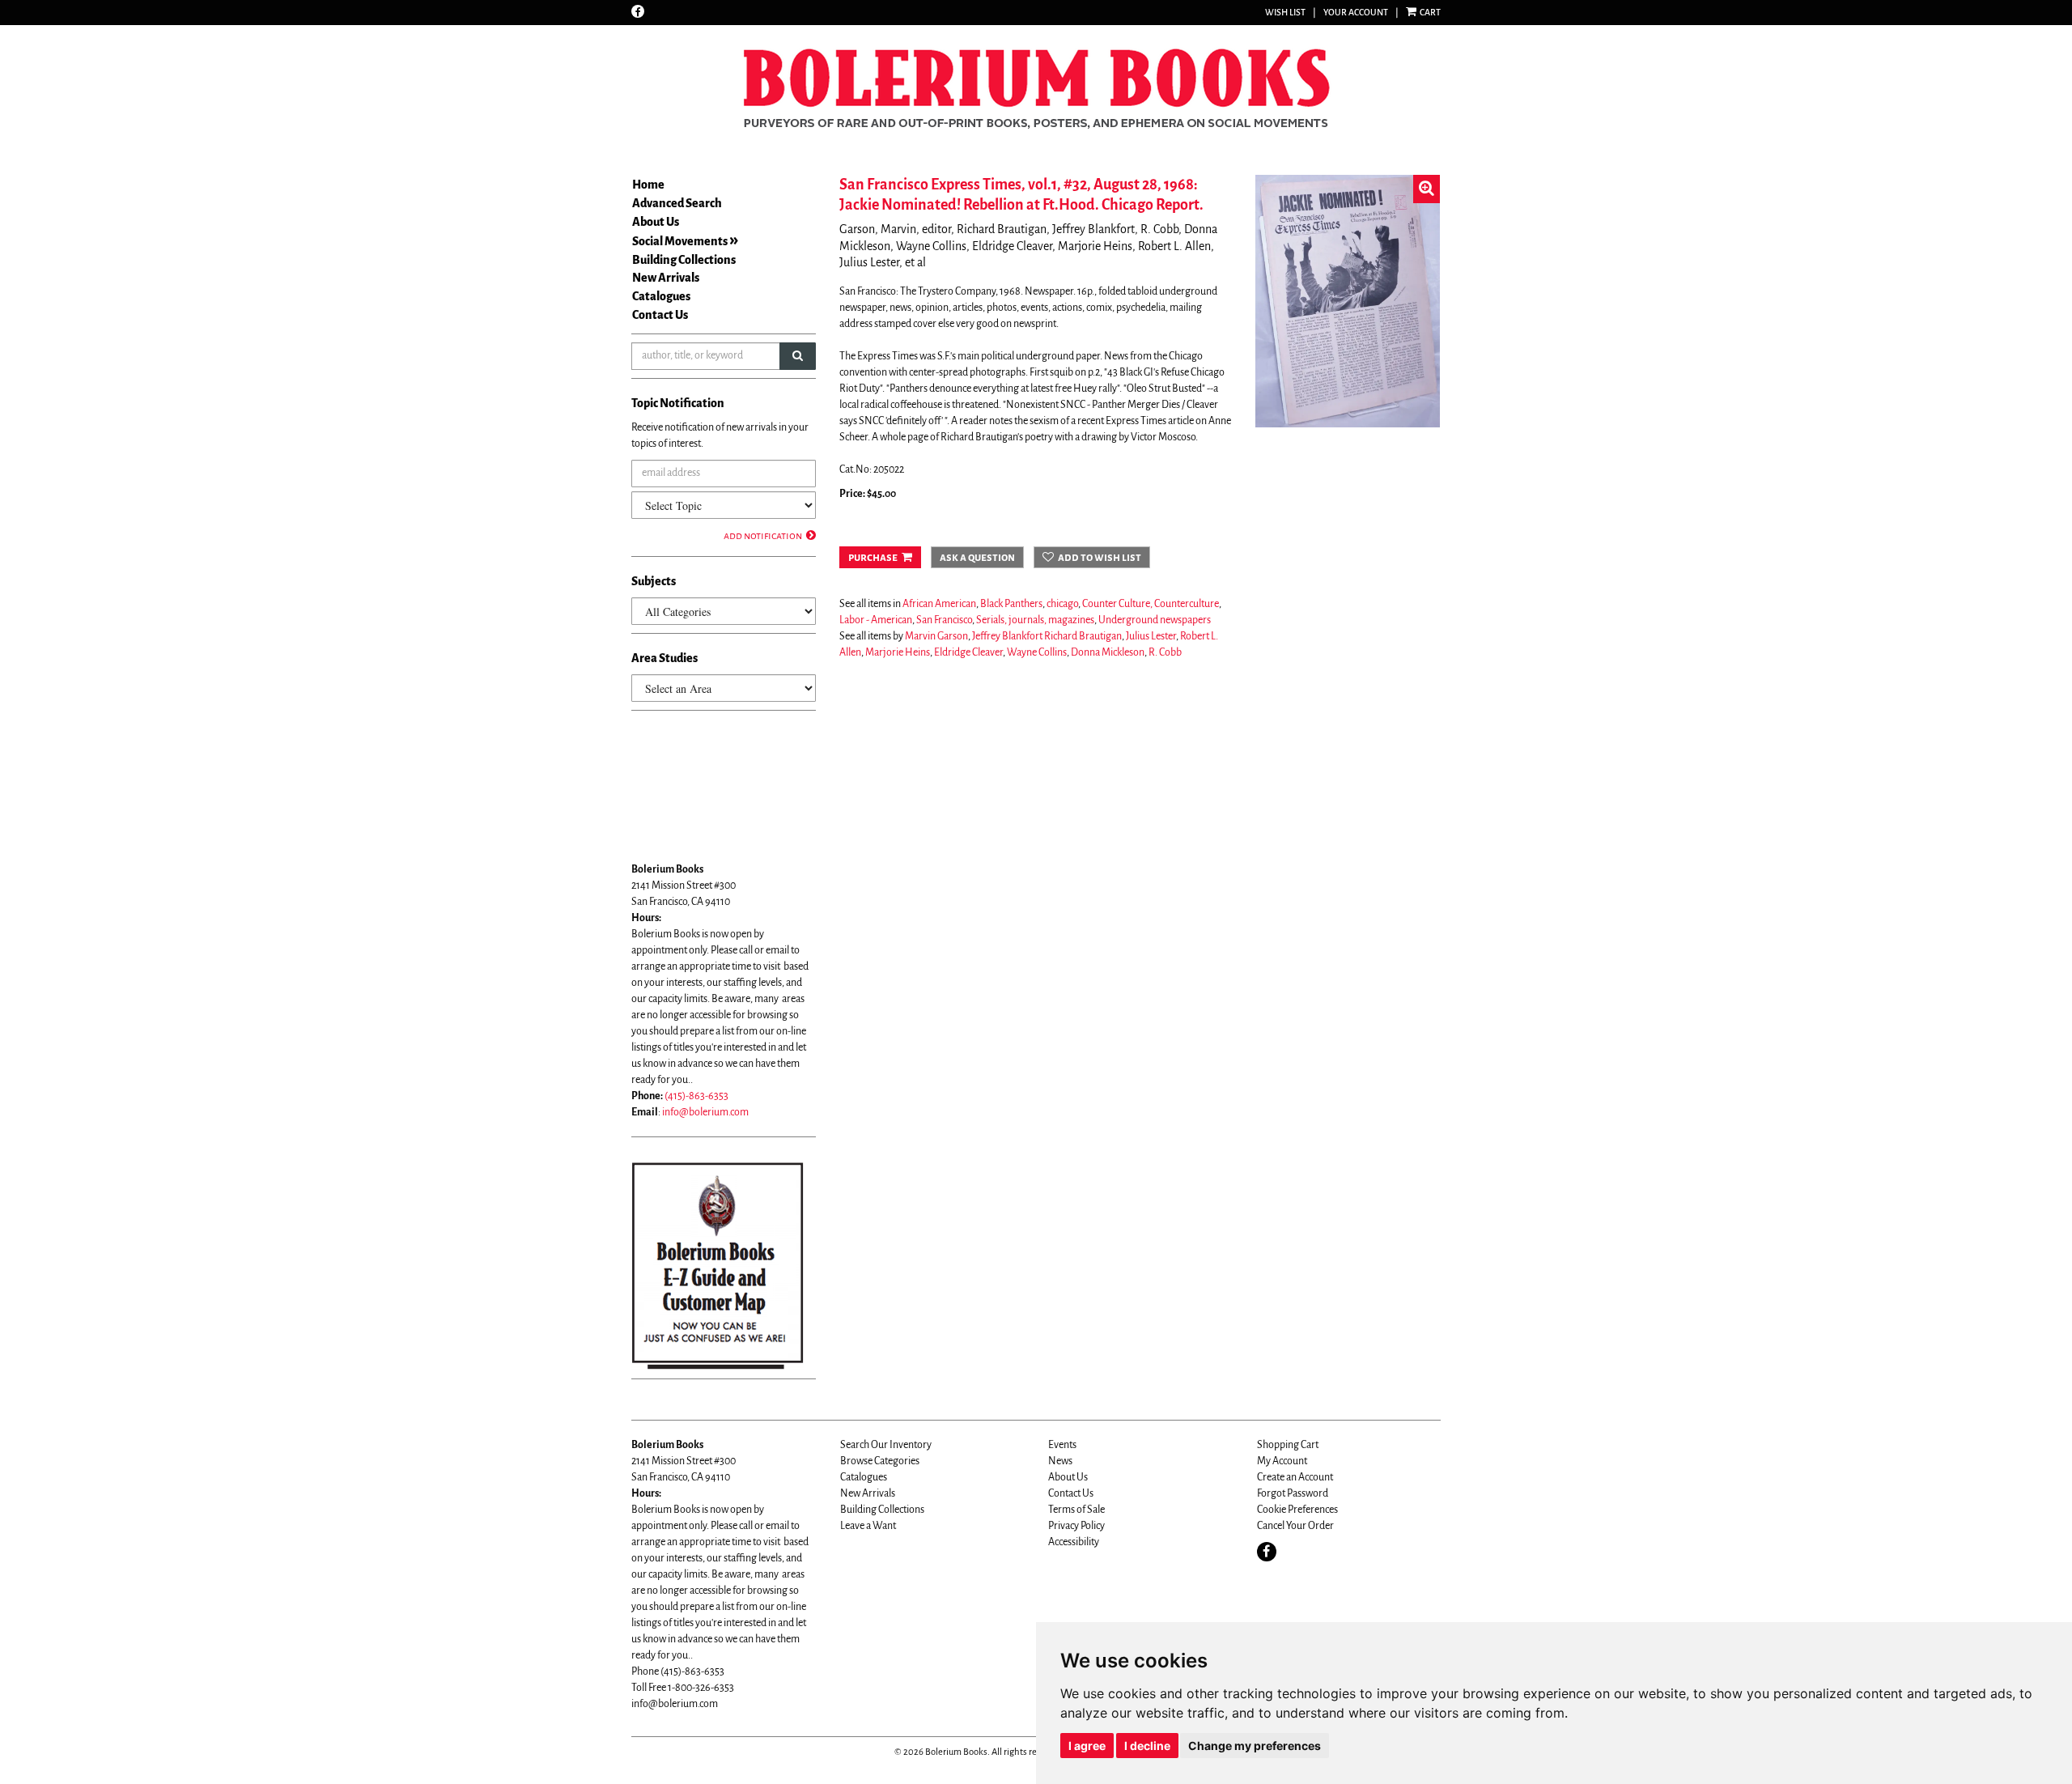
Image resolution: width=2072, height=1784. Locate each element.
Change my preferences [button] (1255, 1746)
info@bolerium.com (705, 1112)
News (1060, 1461)
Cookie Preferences (1297, 1510)
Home (648, 185)
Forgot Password (1293, 1493)
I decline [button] (1147, 1746)
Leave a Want (868, 1526)
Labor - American (876, 620)
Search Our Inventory (886, 1445)
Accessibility (1074, 1542)
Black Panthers (1011, 604)
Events (1062, 1445)
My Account (1282, 1461)
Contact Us (660, 315)
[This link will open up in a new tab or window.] (718, 1265)
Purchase (873, 557)
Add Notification (763, 536)
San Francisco (944, 620)
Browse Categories (880, 1461)
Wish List (1285, 12)
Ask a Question (977, 557)
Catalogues (661, 296)
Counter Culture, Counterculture (1151, 604)
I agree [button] (1087, 1746)
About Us (656, 222)
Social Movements (680, 241)
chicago (1062, 604)
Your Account (1356, 12)
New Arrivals (666, 278)
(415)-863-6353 (696, 1096)
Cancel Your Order (1295, 1526)
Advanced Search (677, 203)
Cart (1429, 12)
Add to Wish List (1100, 557)
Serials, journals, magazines (1035, 620)
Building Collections (684, 260)
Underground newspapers (1155, 620)
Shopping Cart (1288, 1445)
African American (939, 604)
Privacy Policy (1076, 1526)
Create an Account (1295, 1477)
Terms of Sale (1076, 1510)
